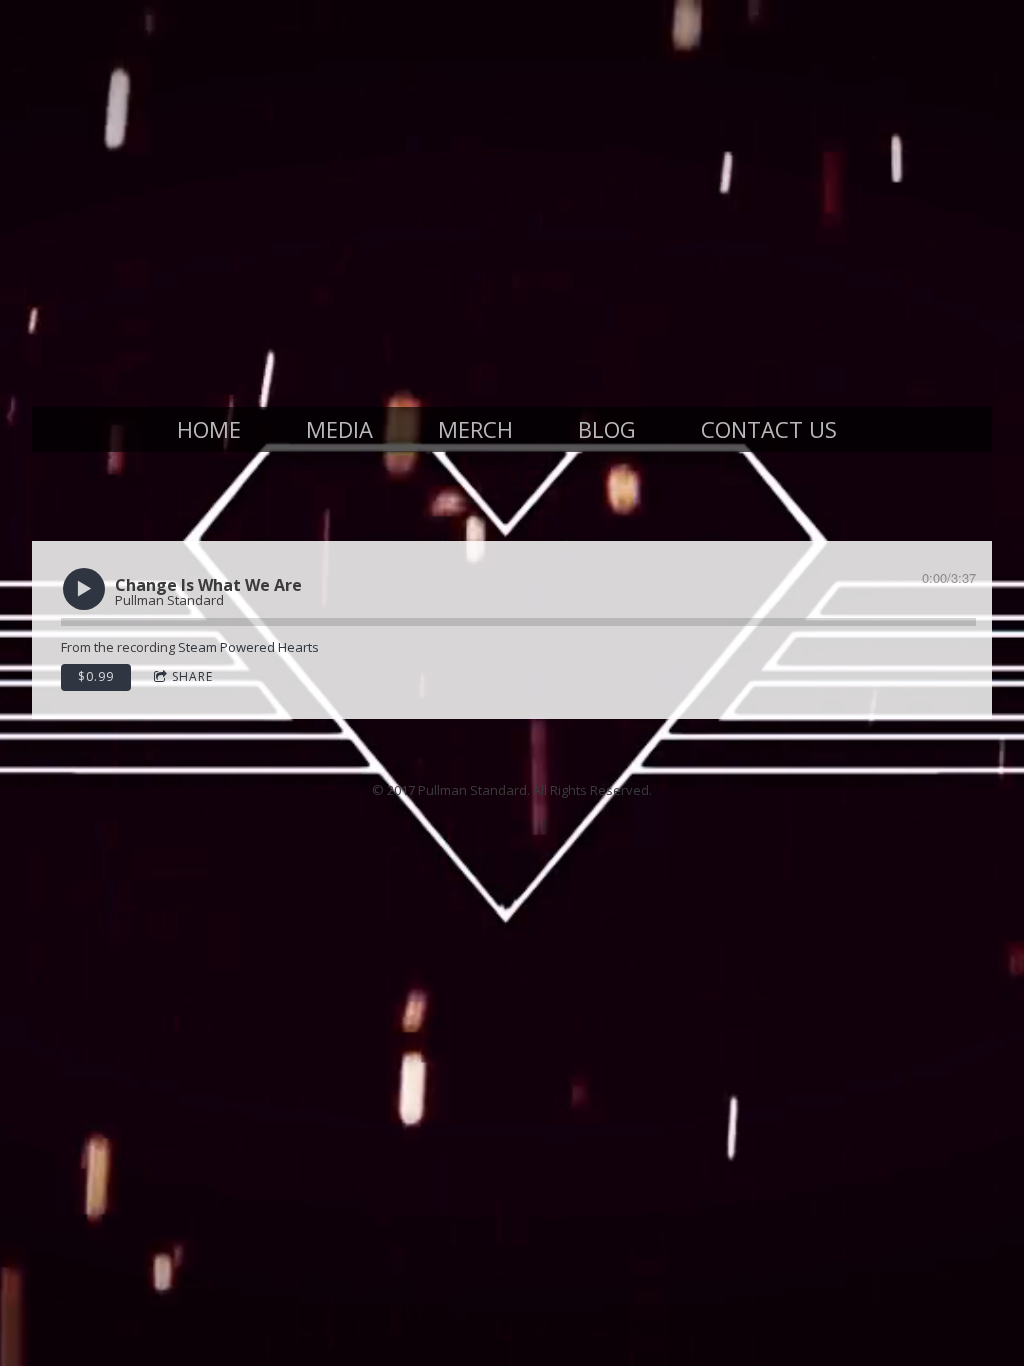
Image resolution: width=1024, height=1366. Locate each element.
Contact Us (769, 429)
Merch (475, 429)
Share (192, 676)
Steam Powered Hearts (248, 647)
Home (209, 429)
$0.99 (96, 676)
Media (339, 429)
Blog (607, 429)
